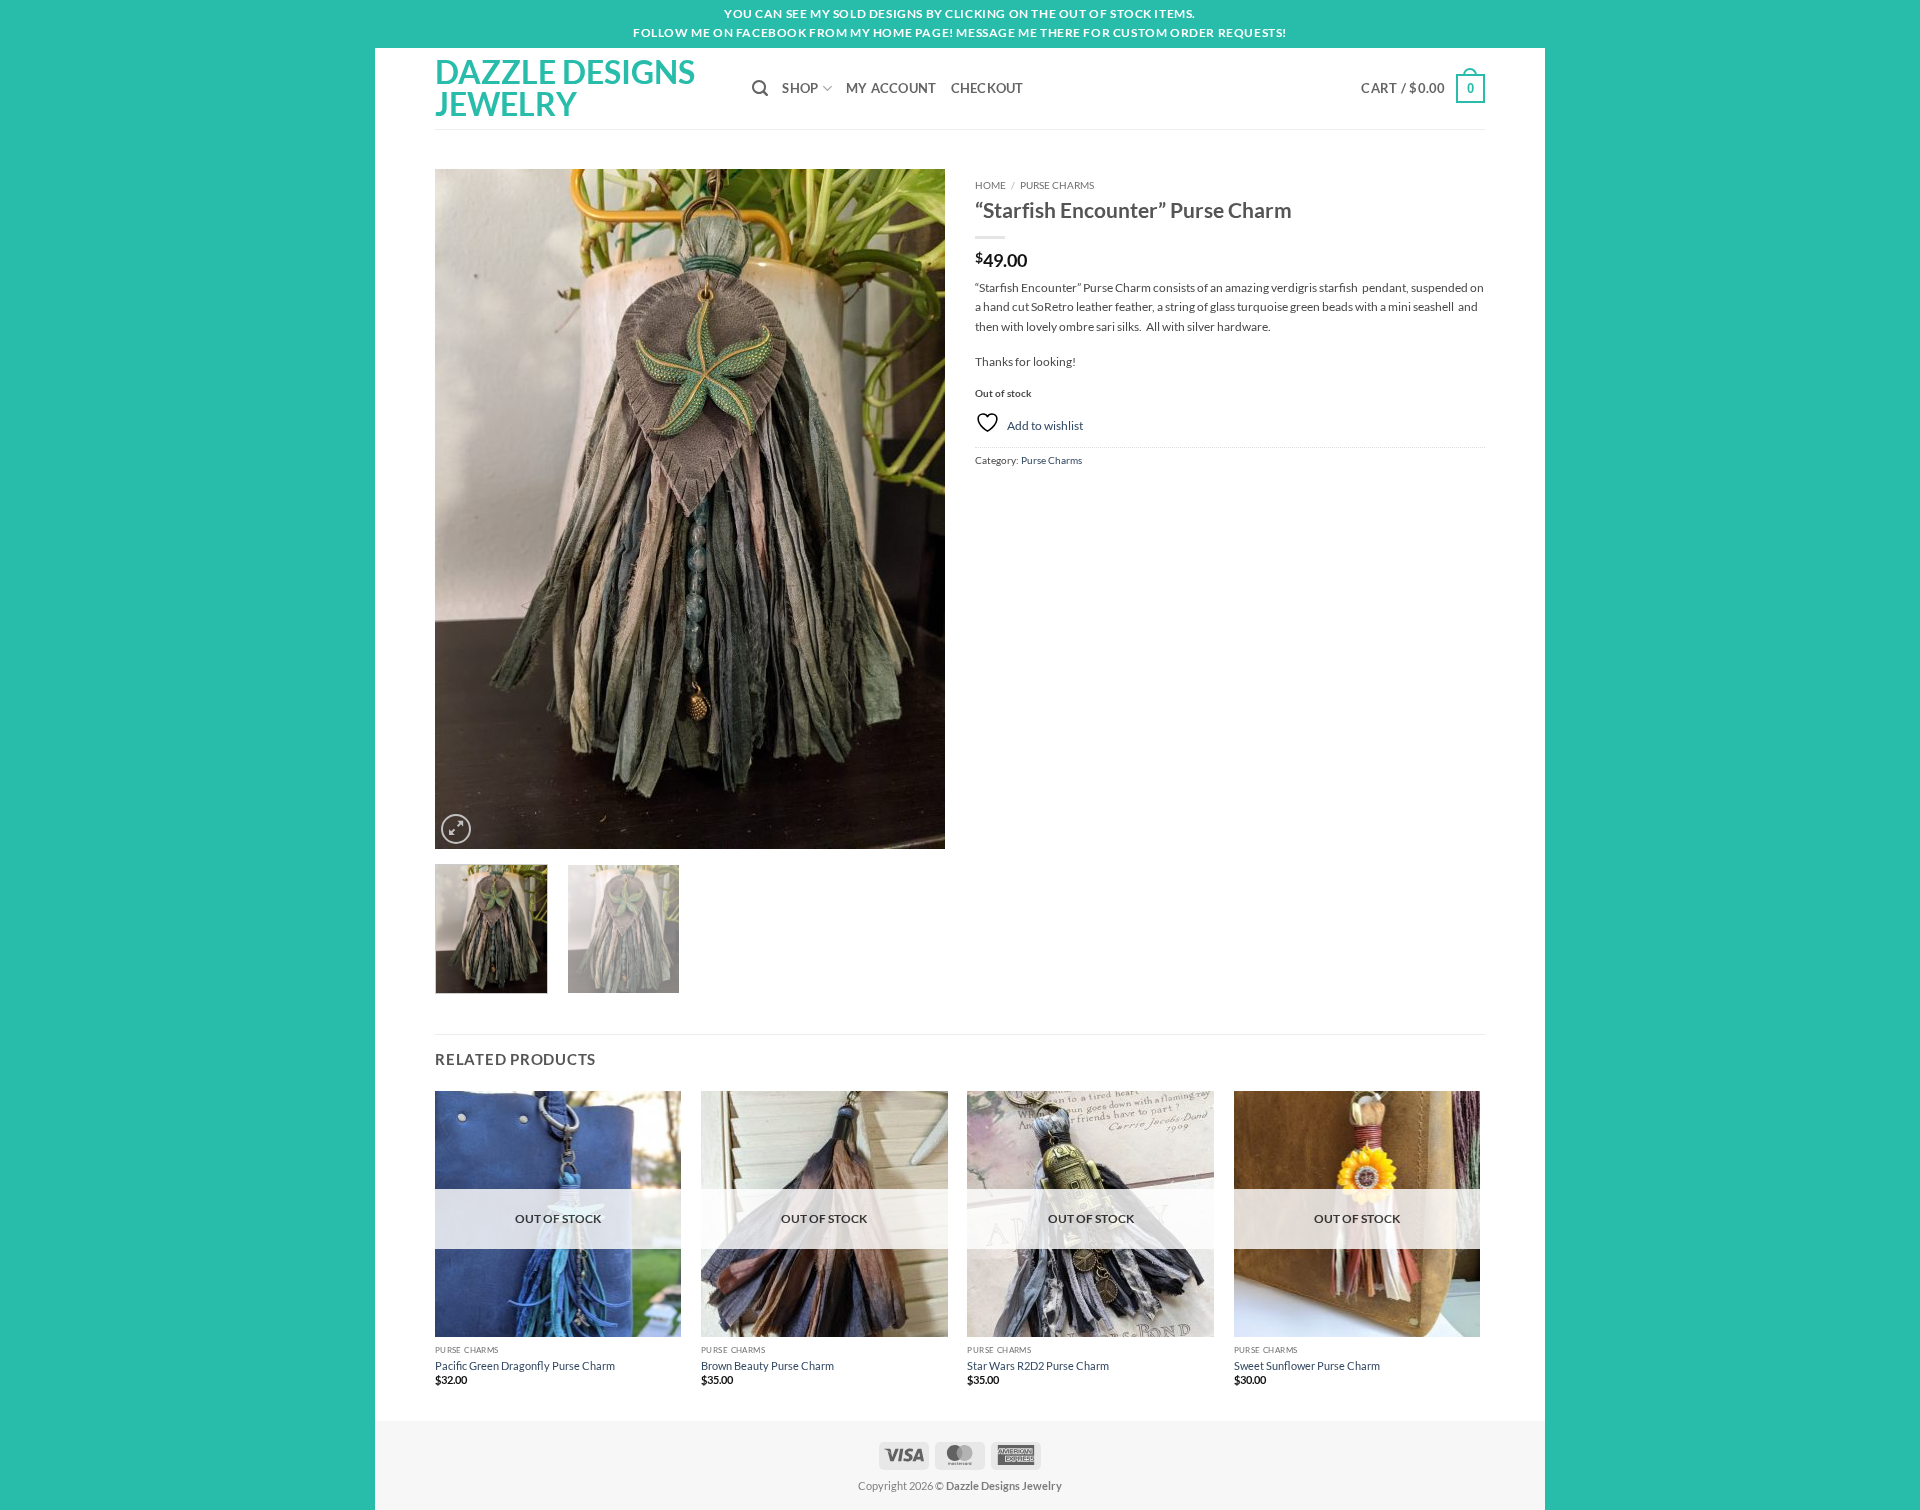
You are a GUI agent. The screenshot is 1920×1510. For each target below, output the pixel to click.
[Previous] (470, 509)
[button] (1423, 88)
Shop (800, 88)
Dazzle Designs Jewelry (565, 88)
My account (891, 88)
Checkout (987, 88)
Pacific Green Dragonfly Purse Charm (525, 1365)
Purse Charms (1057, 185)
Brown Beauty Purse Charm (767, 1365)
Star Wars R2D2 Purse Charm (1038, 1365)
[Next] (910, 509)
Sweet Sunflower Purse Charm (1307, 1365)
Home (990, 185)
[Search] (760, 88)
